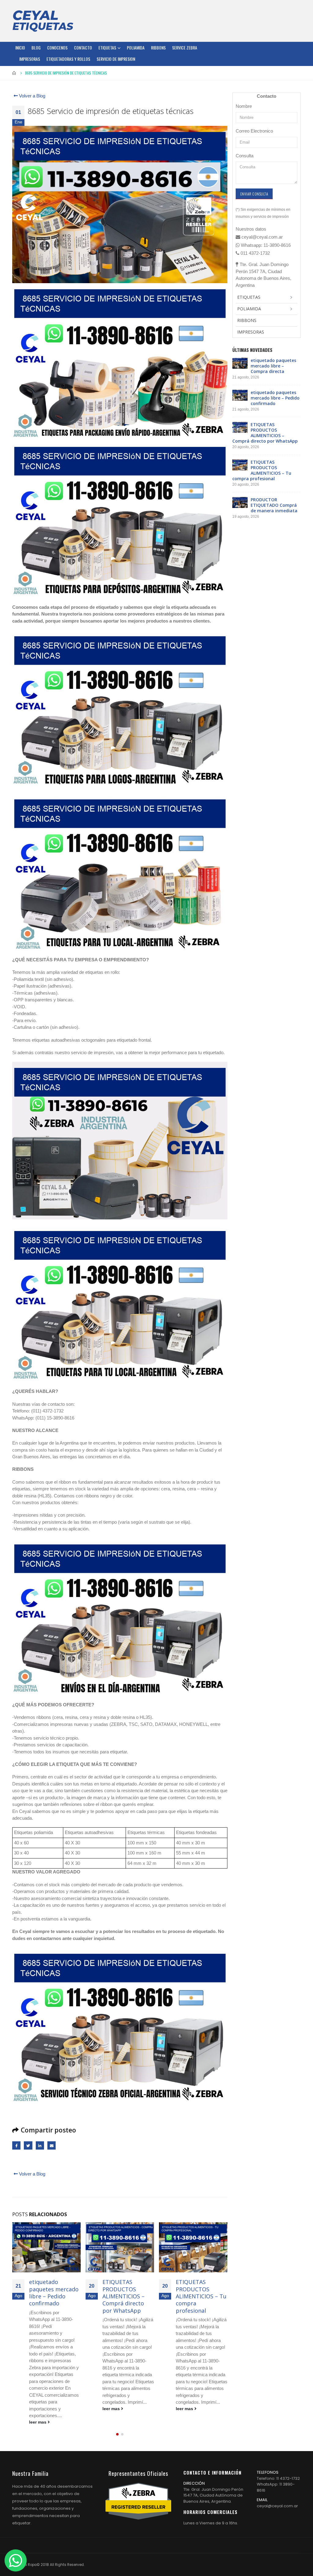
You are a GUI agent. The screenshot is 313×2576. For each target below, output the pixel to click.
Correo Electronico (254, 131)
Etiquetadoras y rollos (68, 59)
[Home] (43, 21)
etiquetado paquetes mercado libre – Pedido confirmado (275, 398)
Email (52, 2145)
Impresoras (30, 59)
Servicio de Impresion (116, 59)
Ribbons (158, 48)
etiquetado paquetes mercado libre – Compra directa (273, 366)
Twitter (28, 2145)
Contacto (83, 48)
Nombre (244, 106)
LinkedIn (40, 2145)
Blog (36, 48)
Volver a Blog (31, 96)
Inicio (20, 48)
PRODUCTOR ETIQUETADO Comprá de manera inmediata (201, 2293)
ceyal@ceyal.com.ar (277, 2506)
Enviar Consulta (254, 194)
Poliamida (136, 48)
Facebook (16, 2145)
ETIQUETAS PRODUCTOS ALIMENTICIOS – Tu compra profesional (128, 2296)
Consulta (245, 156)
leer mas (38, 2409)
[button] (117, 2434)
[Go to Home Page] (14, 73)
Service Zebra (185, 48)
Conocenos (57, 48)
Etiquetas (107, 48)
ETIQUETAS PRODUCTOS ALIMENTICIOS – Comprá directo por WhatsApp (50, 2296)
